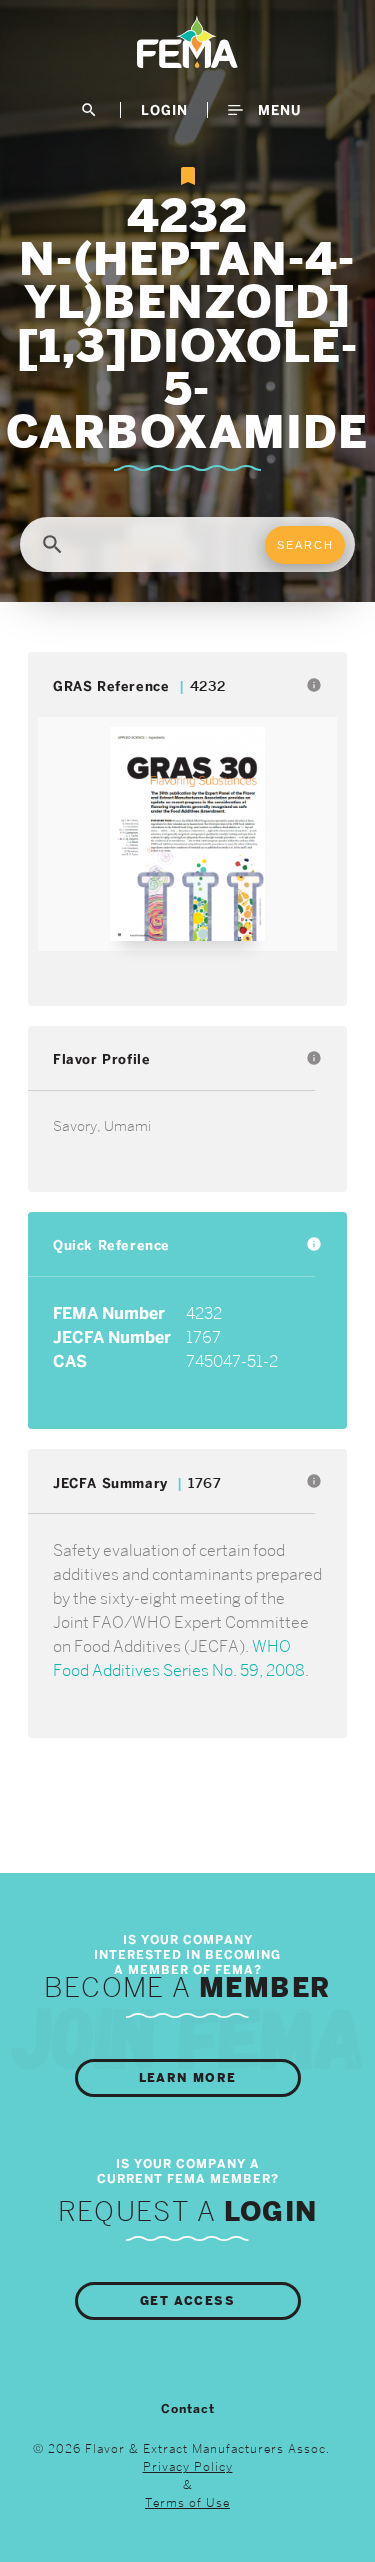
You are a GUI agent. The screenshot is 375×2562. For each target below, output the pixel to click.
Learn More (188, 2078)
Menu (277, 110)
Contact (188, 2409)
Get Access (187, 2301)
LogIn (164, 110)
